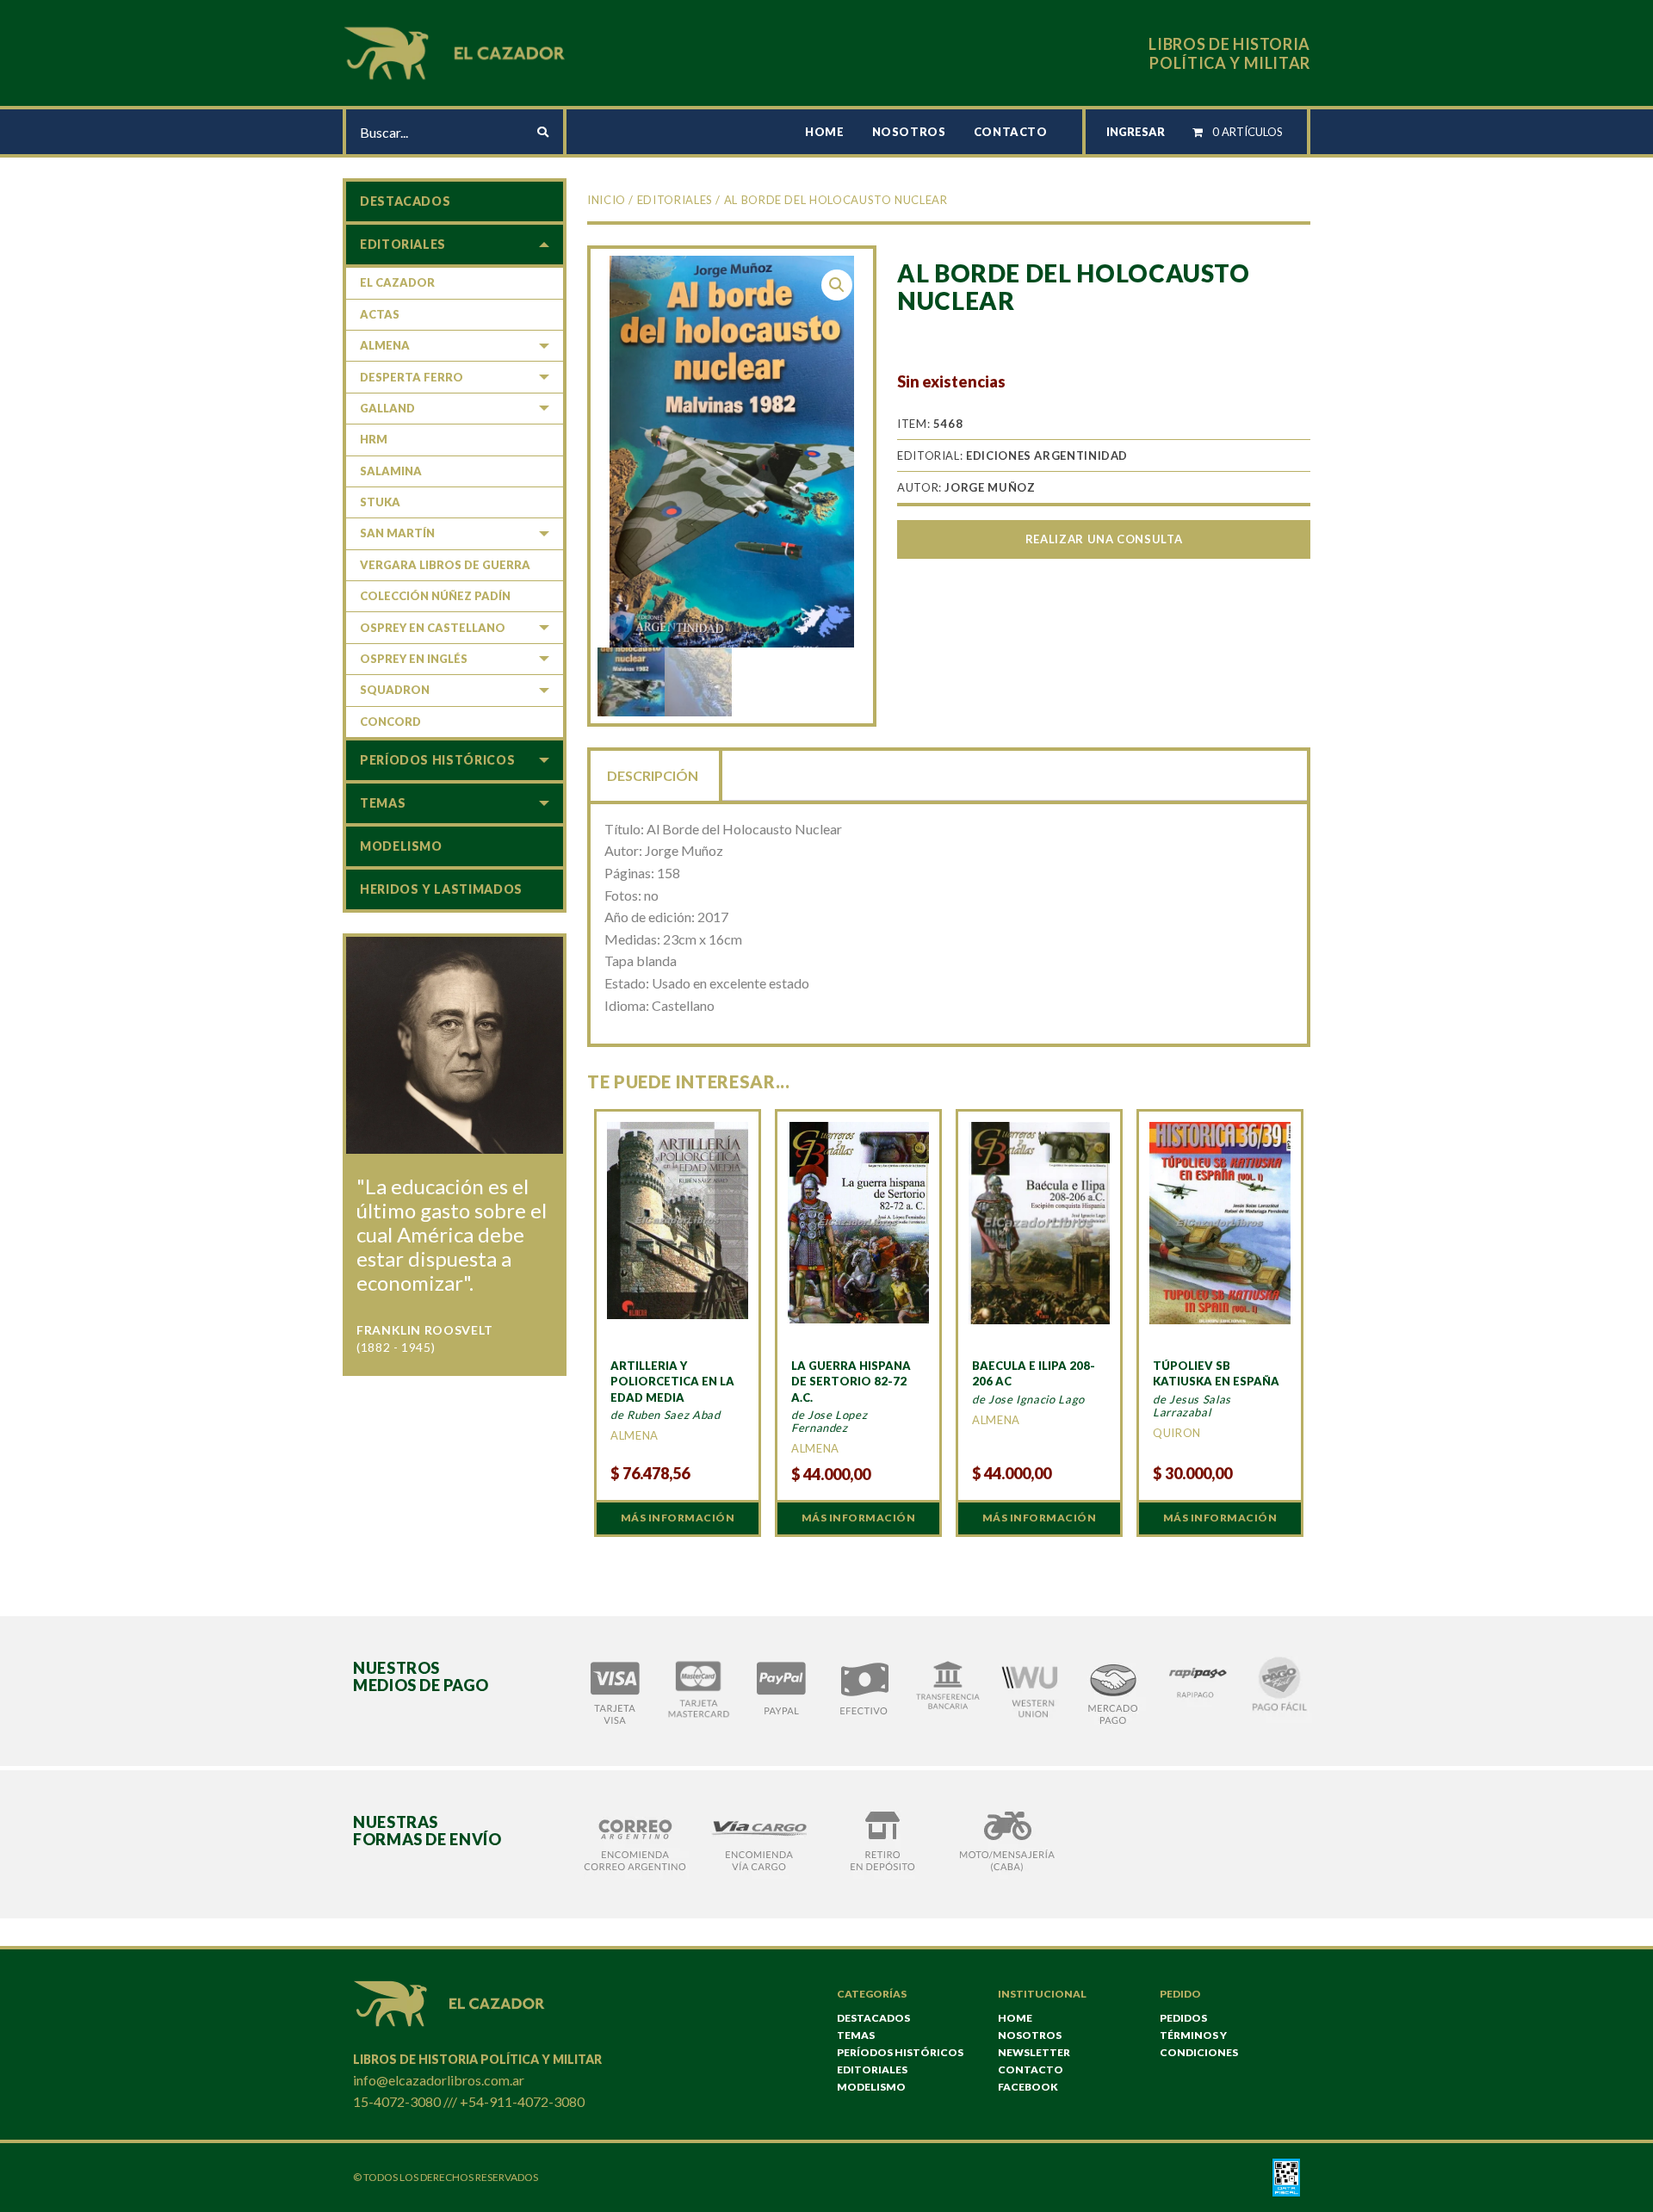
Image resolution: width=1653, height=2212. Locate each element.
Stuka (380, 502)
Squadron (395, 690)
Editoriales (675, 200)
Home (825, 132)
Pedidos (1183, 2018)
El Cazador (397, 282)
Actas (380, 314)
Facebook (1028, 2087)
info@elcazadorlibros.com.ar (439, 2080)
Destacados (405, 201)
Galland (387, 408)
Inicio (607, 200)
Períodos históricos (437, 760)
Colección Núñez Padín (435, 596)
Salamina (391, 471)
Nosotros (909, 132)
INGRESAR (1136, 132)
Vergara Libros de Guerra (445, 565)
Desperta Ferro (412, 377)
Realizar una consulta (1104, 539)
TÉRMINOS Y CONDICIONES (1199, 2044)
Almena (385, 345)
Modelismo (401, 846)
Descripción (653, 775)
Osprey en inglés (414, 659)
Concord (390, 722)
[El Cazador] (457, 51)
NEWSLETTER (1034, 2052)
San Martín (397, 533)
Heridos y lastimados (441, 889)
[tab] (654, 774)
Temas (383, 803)
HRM (374, 439)
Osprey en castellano (433, 628)
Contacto (1011, 132)
